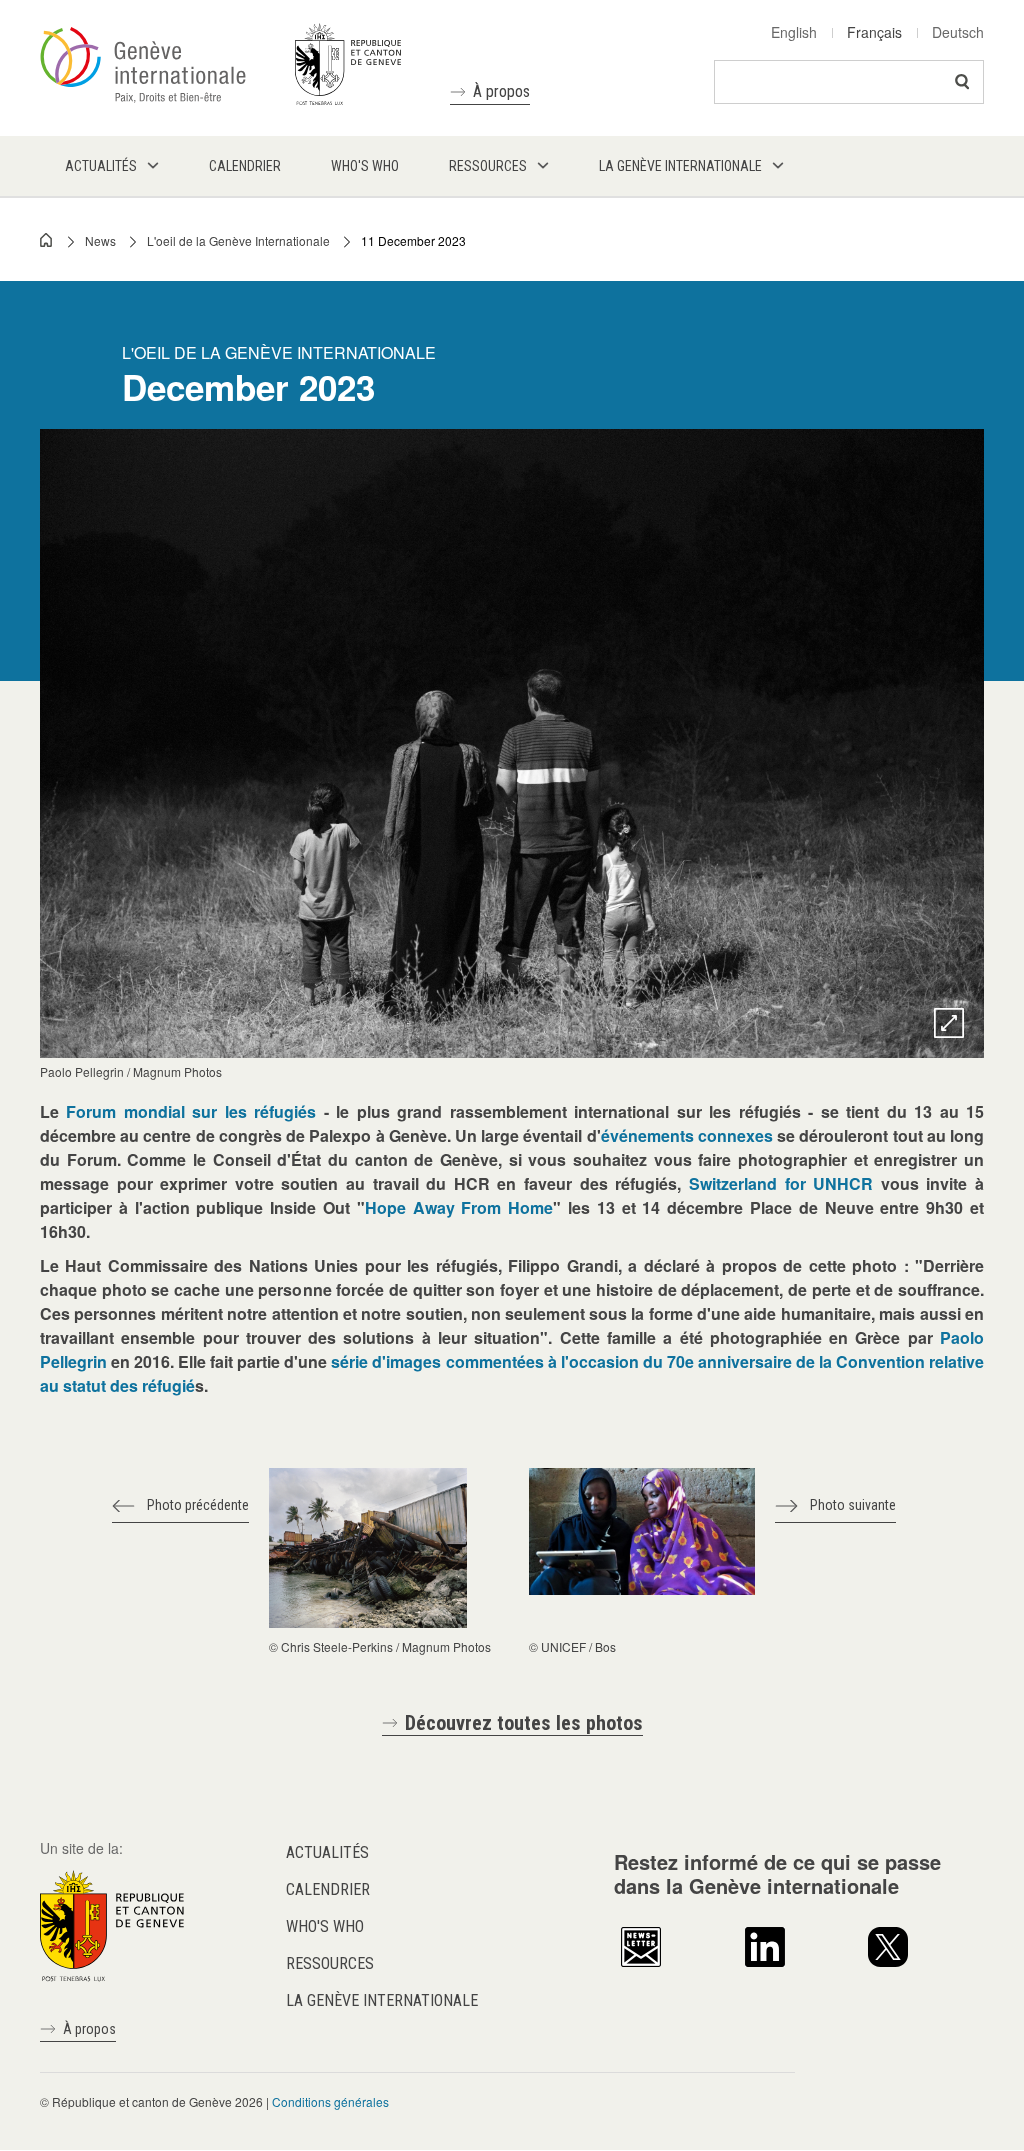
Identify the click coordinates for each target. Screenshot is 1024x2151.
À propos (501, 91)
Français (874, 32)
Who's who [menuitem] (365, 166)
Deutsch (958, 32)
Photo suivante (853, 1505)
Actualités (327, 1852)
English (794, 32)
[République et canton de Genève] (112, 1924)
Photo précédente (198, 1505)
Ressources (330, 1963)
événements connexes (687, 1135)
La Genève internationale (382, 2000)
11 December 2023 (413, 240)
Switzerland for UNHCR (781, 1183)
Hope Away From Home (459, 1207)
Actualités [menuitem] (101, 166)
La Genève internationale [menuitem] (680, 166)
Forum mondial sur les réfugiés (191, 1111)
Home (47, 240)
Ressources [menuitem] (488, 166)
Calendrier (328, 1889)
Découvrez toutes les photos (524, 1723)
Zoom (949, 1023)
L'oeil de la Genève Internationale (238, 240)
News (100, 240)
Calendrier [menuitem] (245, 166)
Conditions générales (330, 2101)
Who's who (325, 1926)
